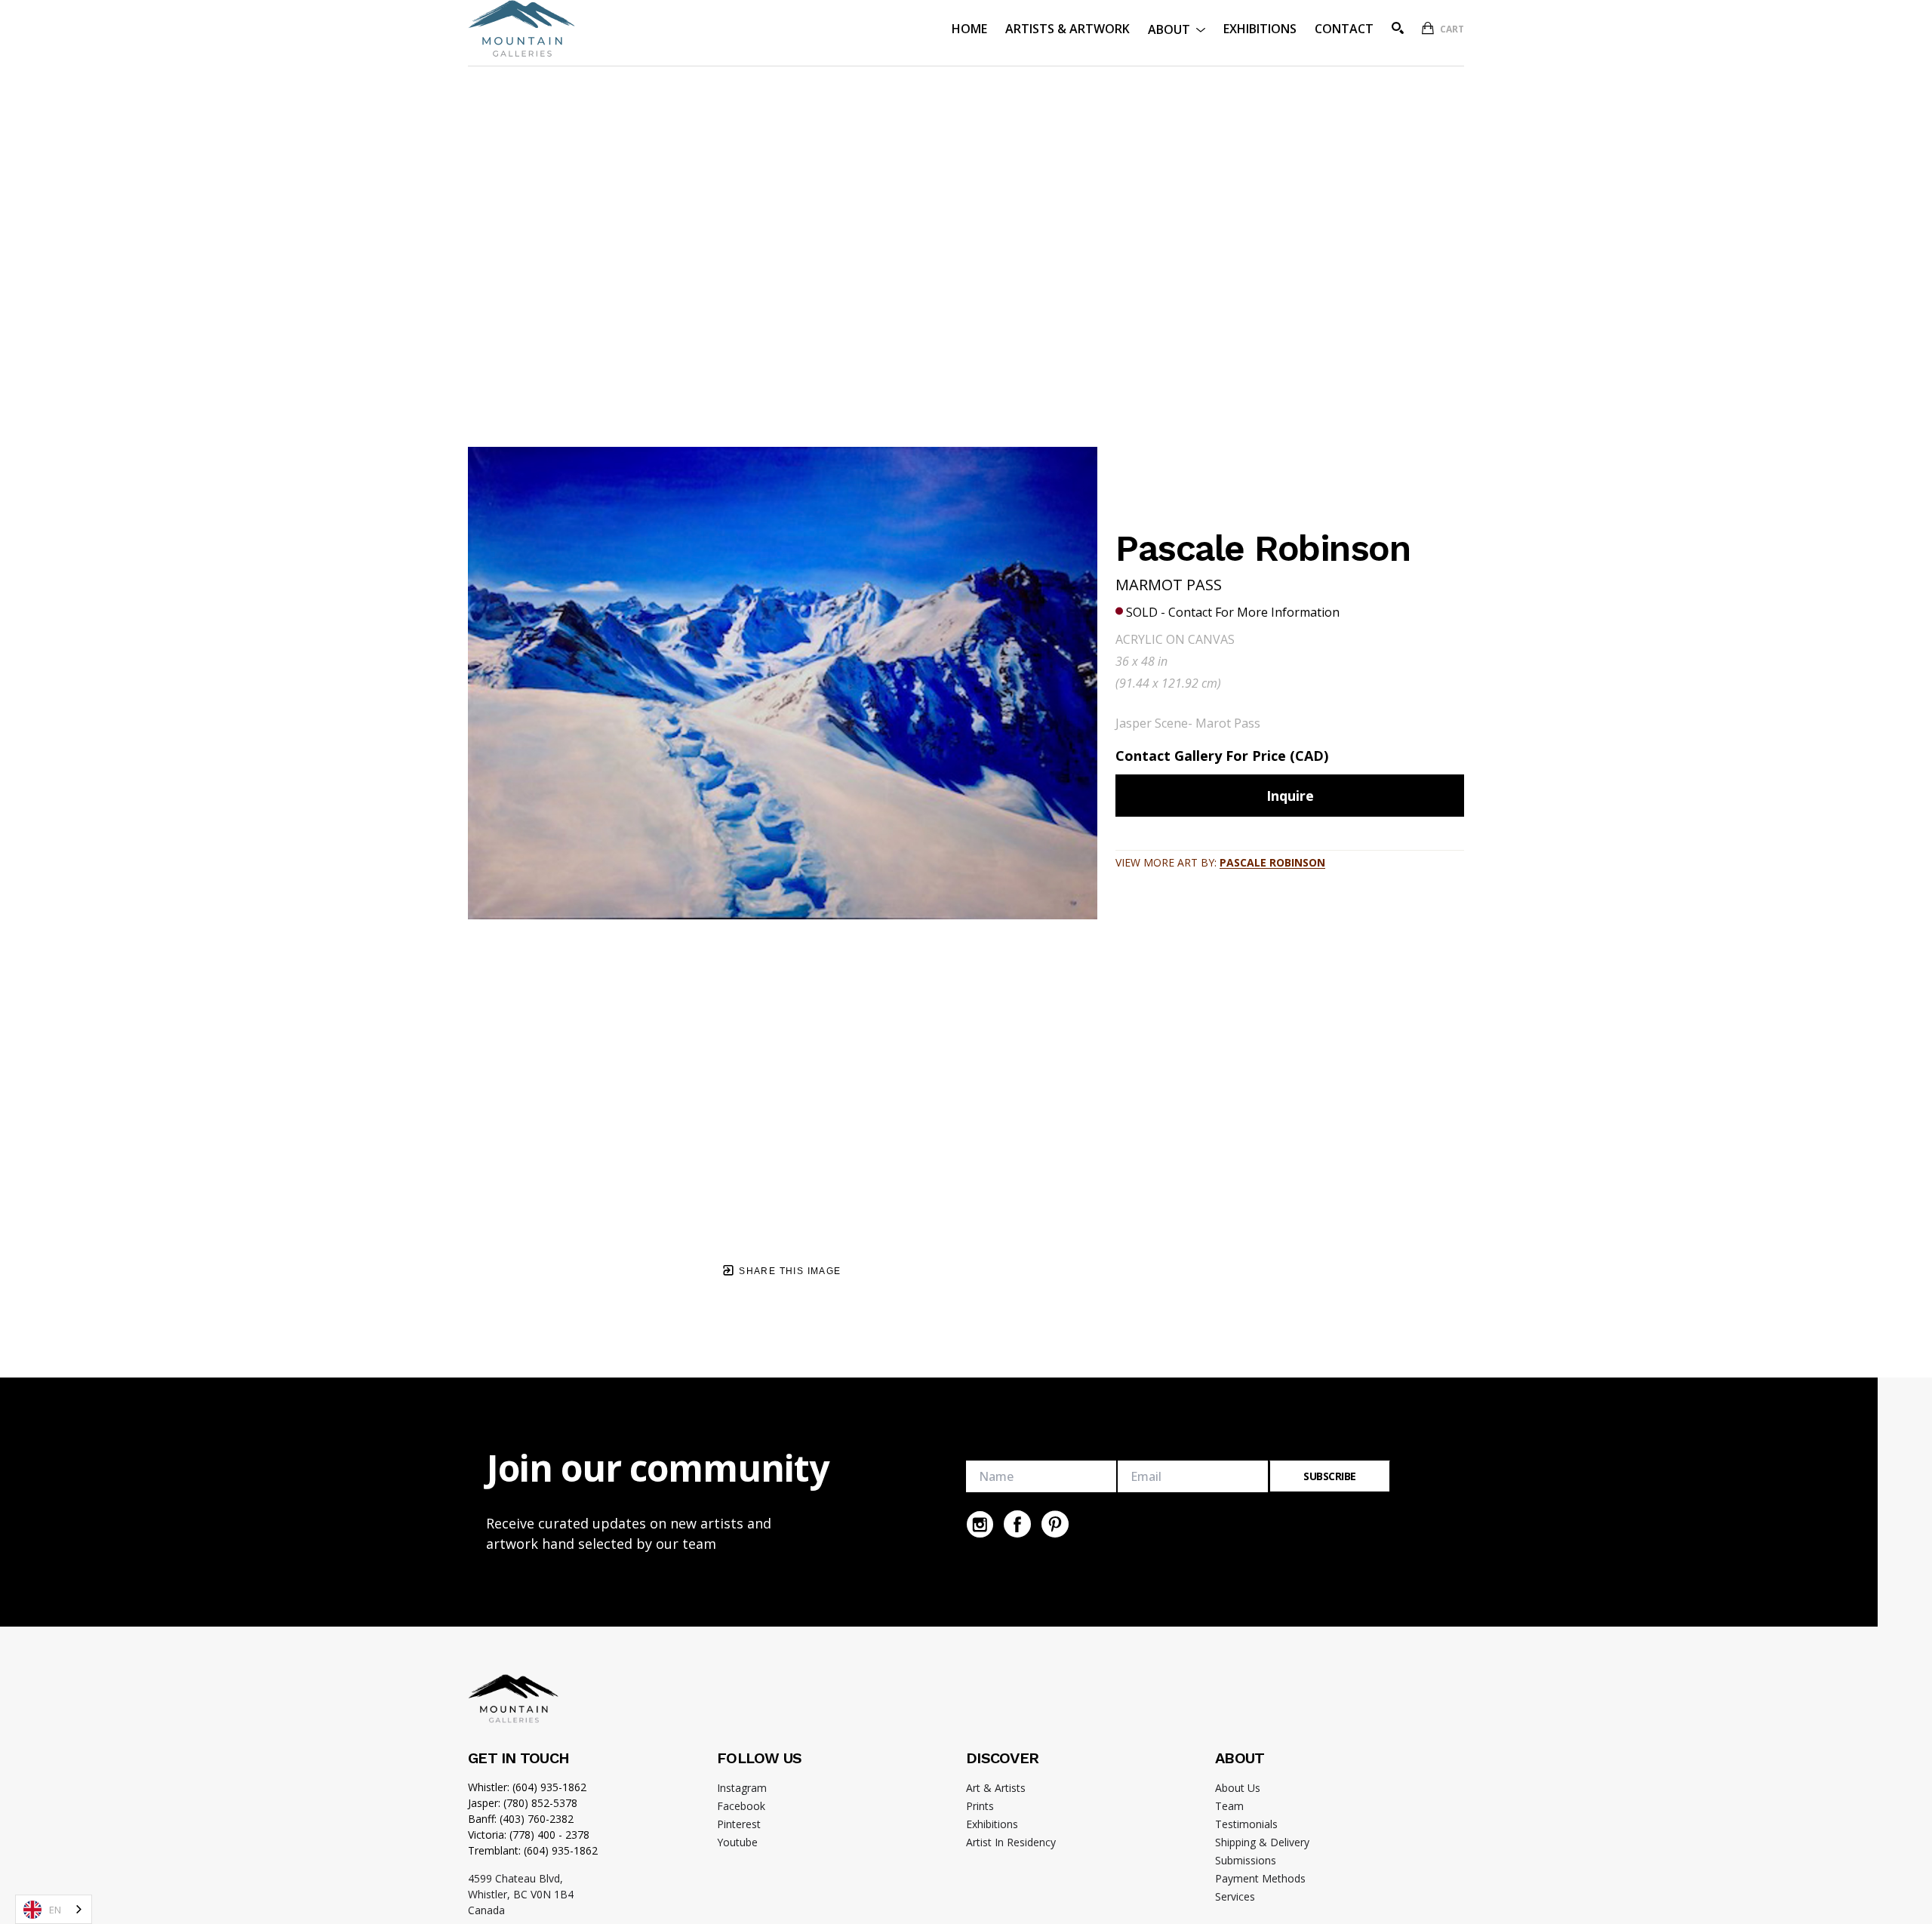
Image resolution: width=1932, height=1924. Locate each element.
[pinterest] (1055, 1524)
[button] (1177, 28)
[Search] (1398, 28)
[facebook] (1017, 1524)
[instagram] (980, 1524)
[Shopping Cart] (1428, 28)
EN (55, 1910)
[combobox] (54, 1909)
